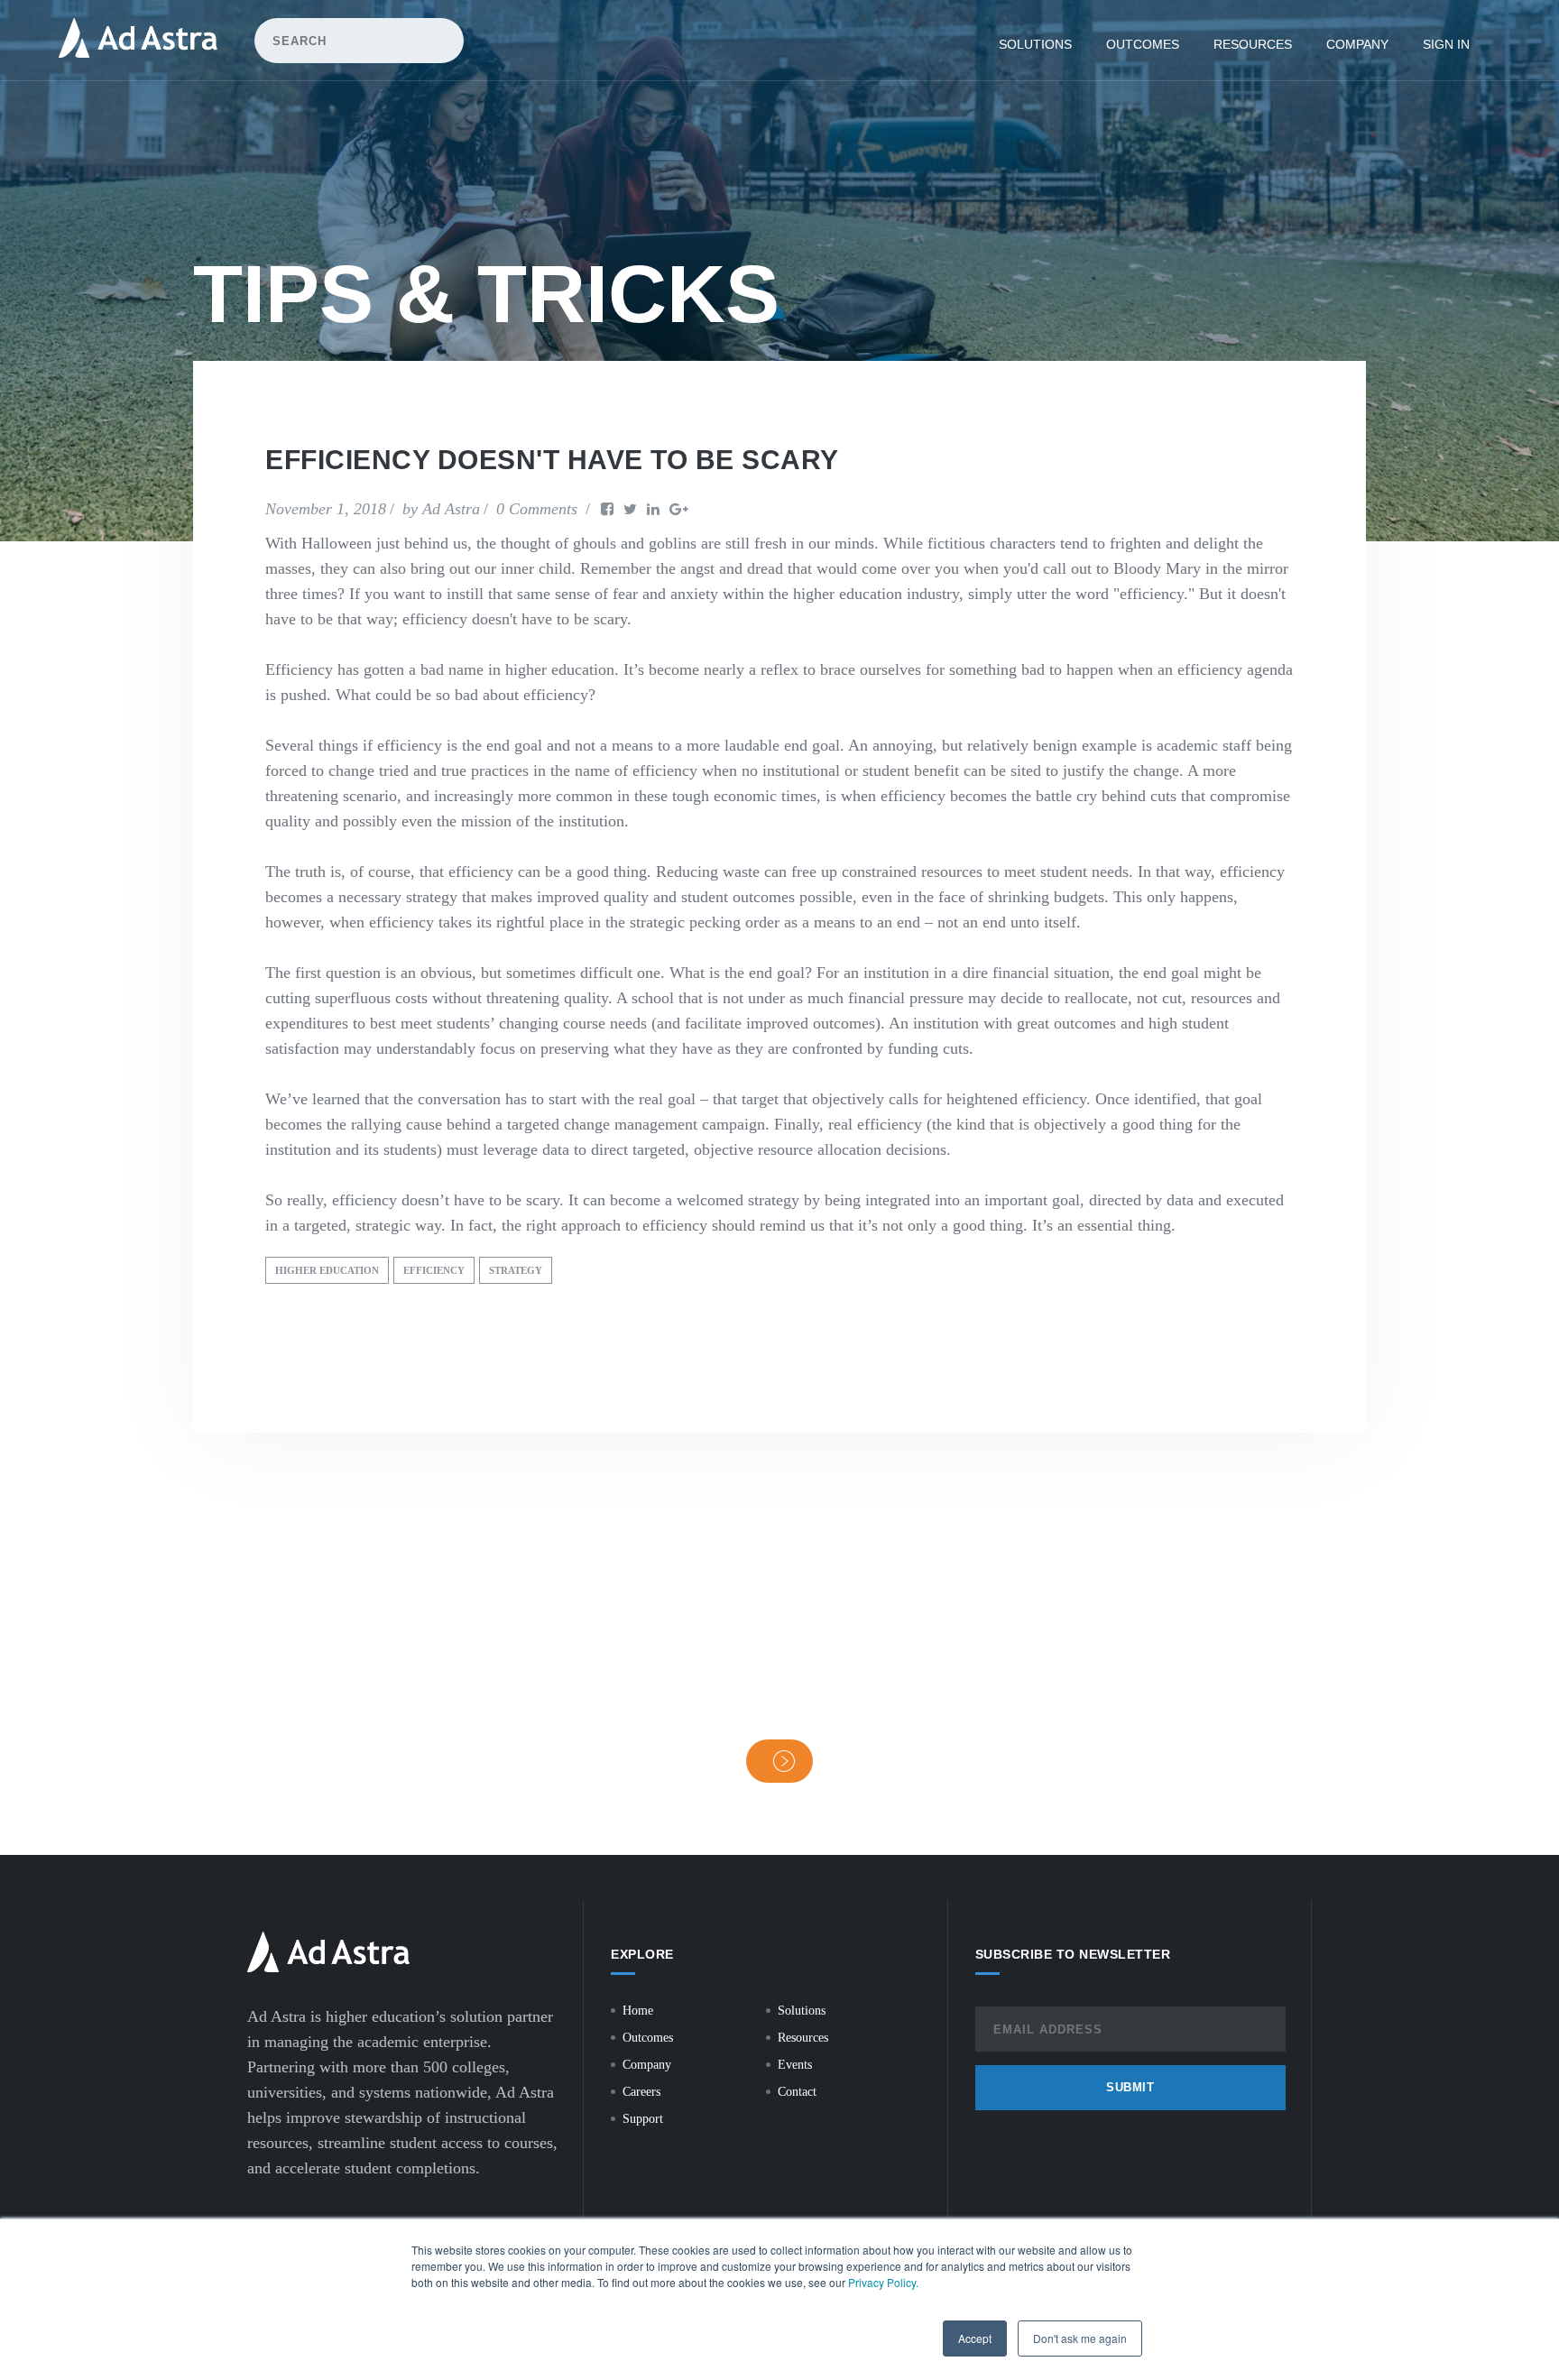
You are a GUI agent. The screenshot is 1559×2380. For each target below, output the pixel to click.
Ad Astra (451, 509)
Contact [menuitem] (797, 2092)
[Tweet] (630, 509)
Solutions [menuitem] (1035, 44)
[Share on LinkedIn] (653, 509)
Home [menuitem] (638, 2011)
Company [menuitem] (1357, 44)
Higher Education (327, 1270)
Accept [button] (975, 2338)
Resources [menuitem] (1253, 44)
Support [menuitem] (643, 2119)
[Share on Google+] (679, 509)
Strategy (516, 1270)
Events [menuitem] (795, 2065)
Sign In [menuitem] (1446, 44)
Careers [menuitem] (641, 2092)
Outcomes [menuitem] (1143, 44)
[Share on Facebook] (607, 509)
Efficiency (434, 1270)
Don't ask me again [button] (1080, 2338)
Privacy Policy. (883, 2282)
